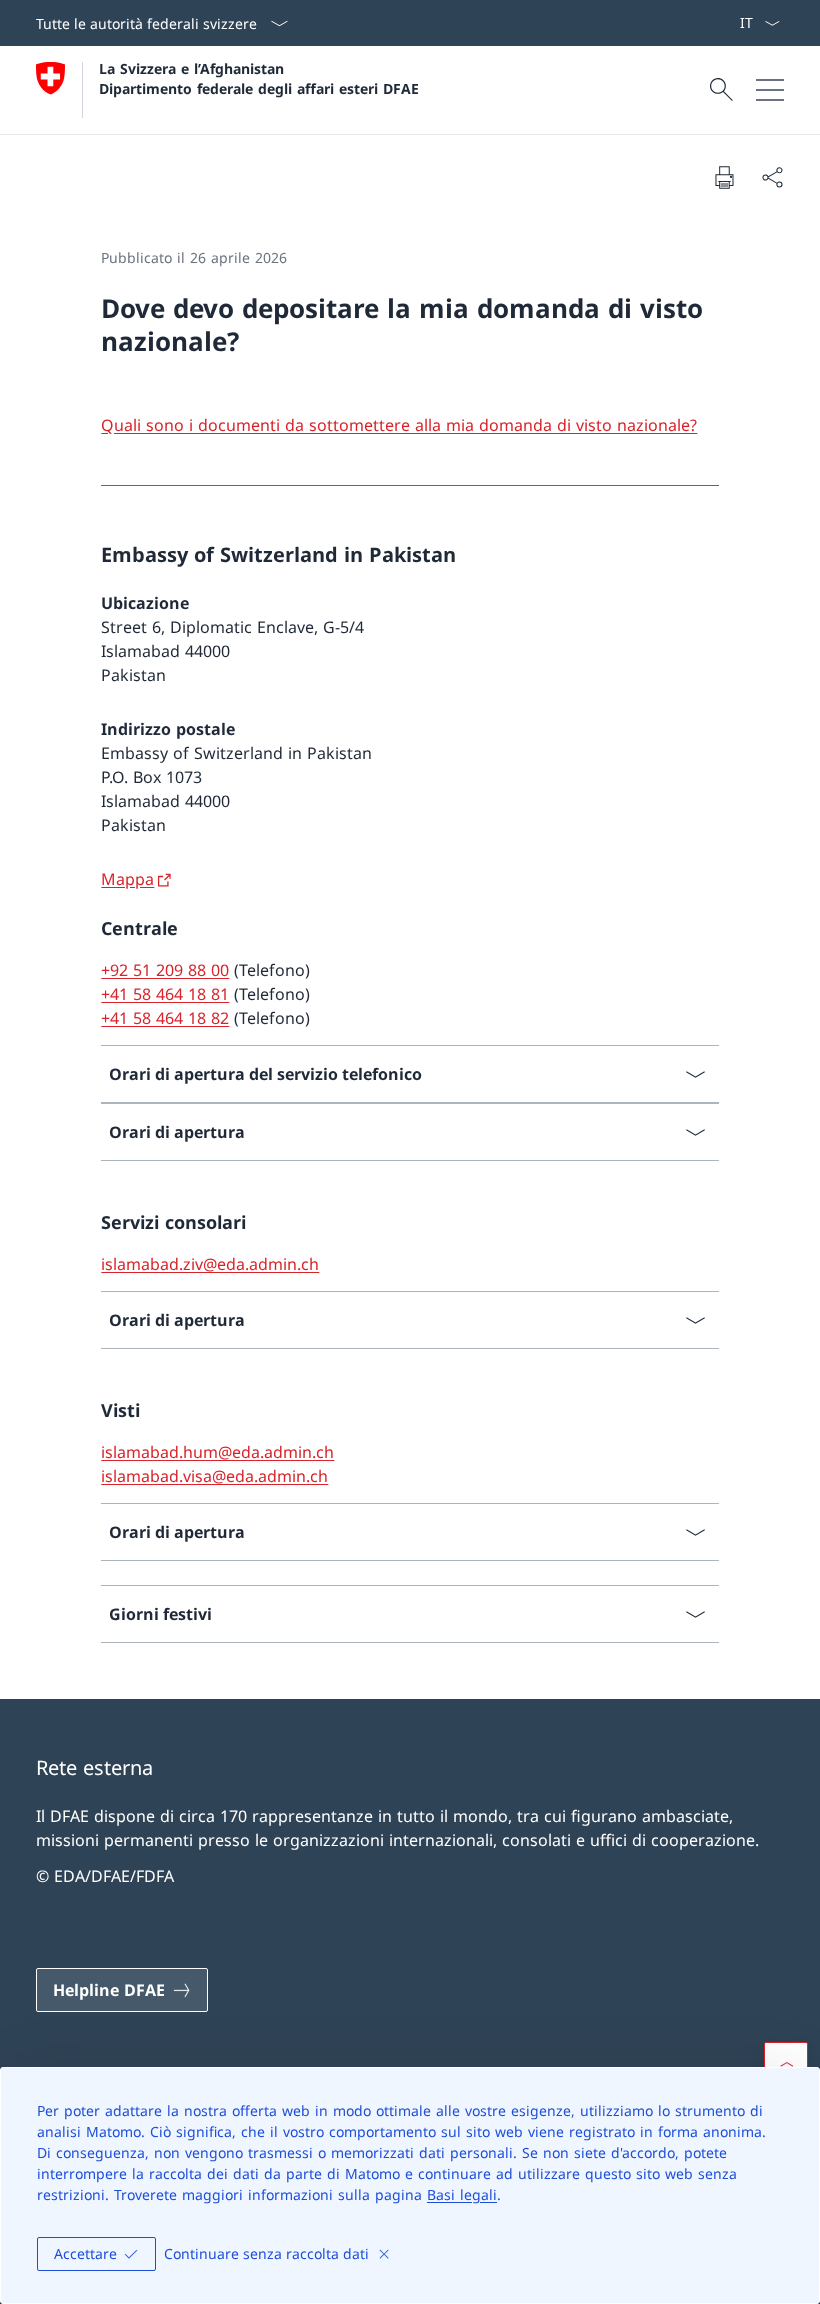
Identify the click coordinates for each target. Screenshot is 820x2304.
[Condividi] (772, 177)
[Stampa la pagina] (724, 177)
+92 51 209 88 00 (165, 970)
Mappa (127, 879)
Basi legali (462, 2194)
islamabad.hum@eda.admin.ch (217, 1452)
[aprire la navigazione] (770, 90)
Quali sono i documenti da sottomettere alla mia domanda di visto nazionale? (399, 425)
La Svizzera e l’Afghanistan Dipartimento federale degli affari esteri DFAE (259, 78)
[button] (786, 2064)
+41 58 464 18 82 (165, 1018)
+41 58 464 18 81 (165, 994)
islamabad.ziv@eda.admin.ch (210, 1264)
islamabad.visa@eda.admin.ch (214, 1476)
